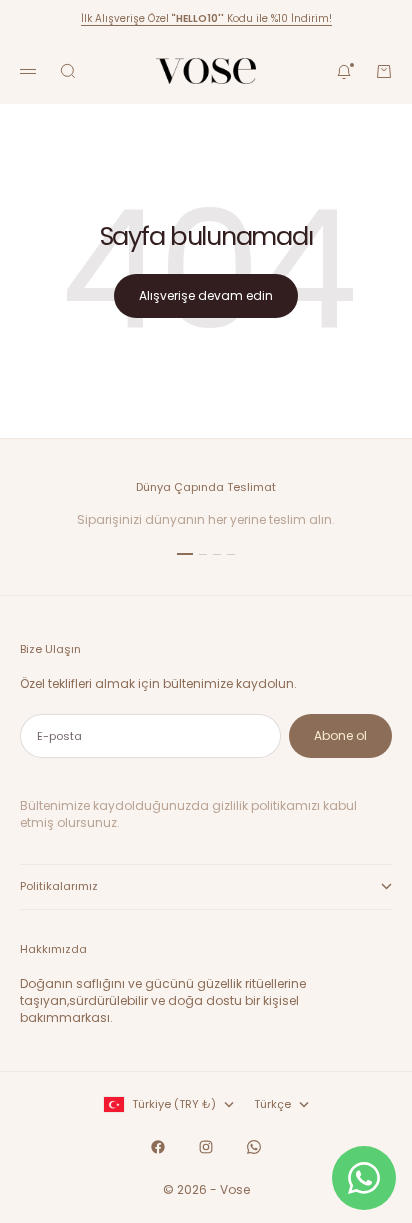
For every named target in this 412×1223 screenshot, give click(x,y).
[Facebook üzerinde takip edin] (158, 1147)
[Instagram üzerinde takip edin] (206, 1147)
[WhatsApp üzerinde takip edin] (254, 1147)
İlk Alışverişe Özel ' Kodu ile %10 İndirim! (206, 18)
